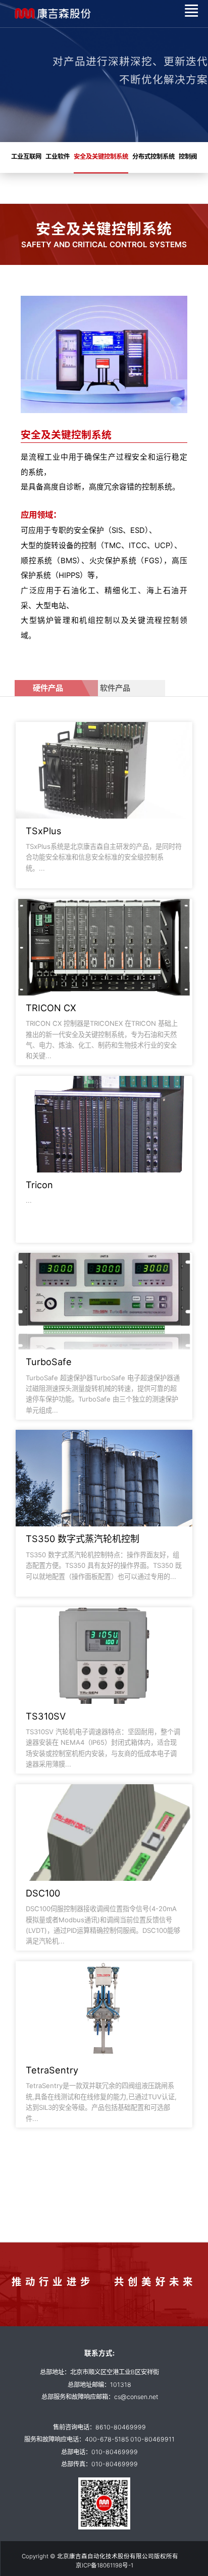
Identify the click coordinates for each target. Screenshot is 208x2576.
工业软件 (58, 156)
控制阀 (188, 156)
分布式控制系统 (153, 156)
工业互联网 (26, 156)
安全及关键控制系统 (101, 156)
